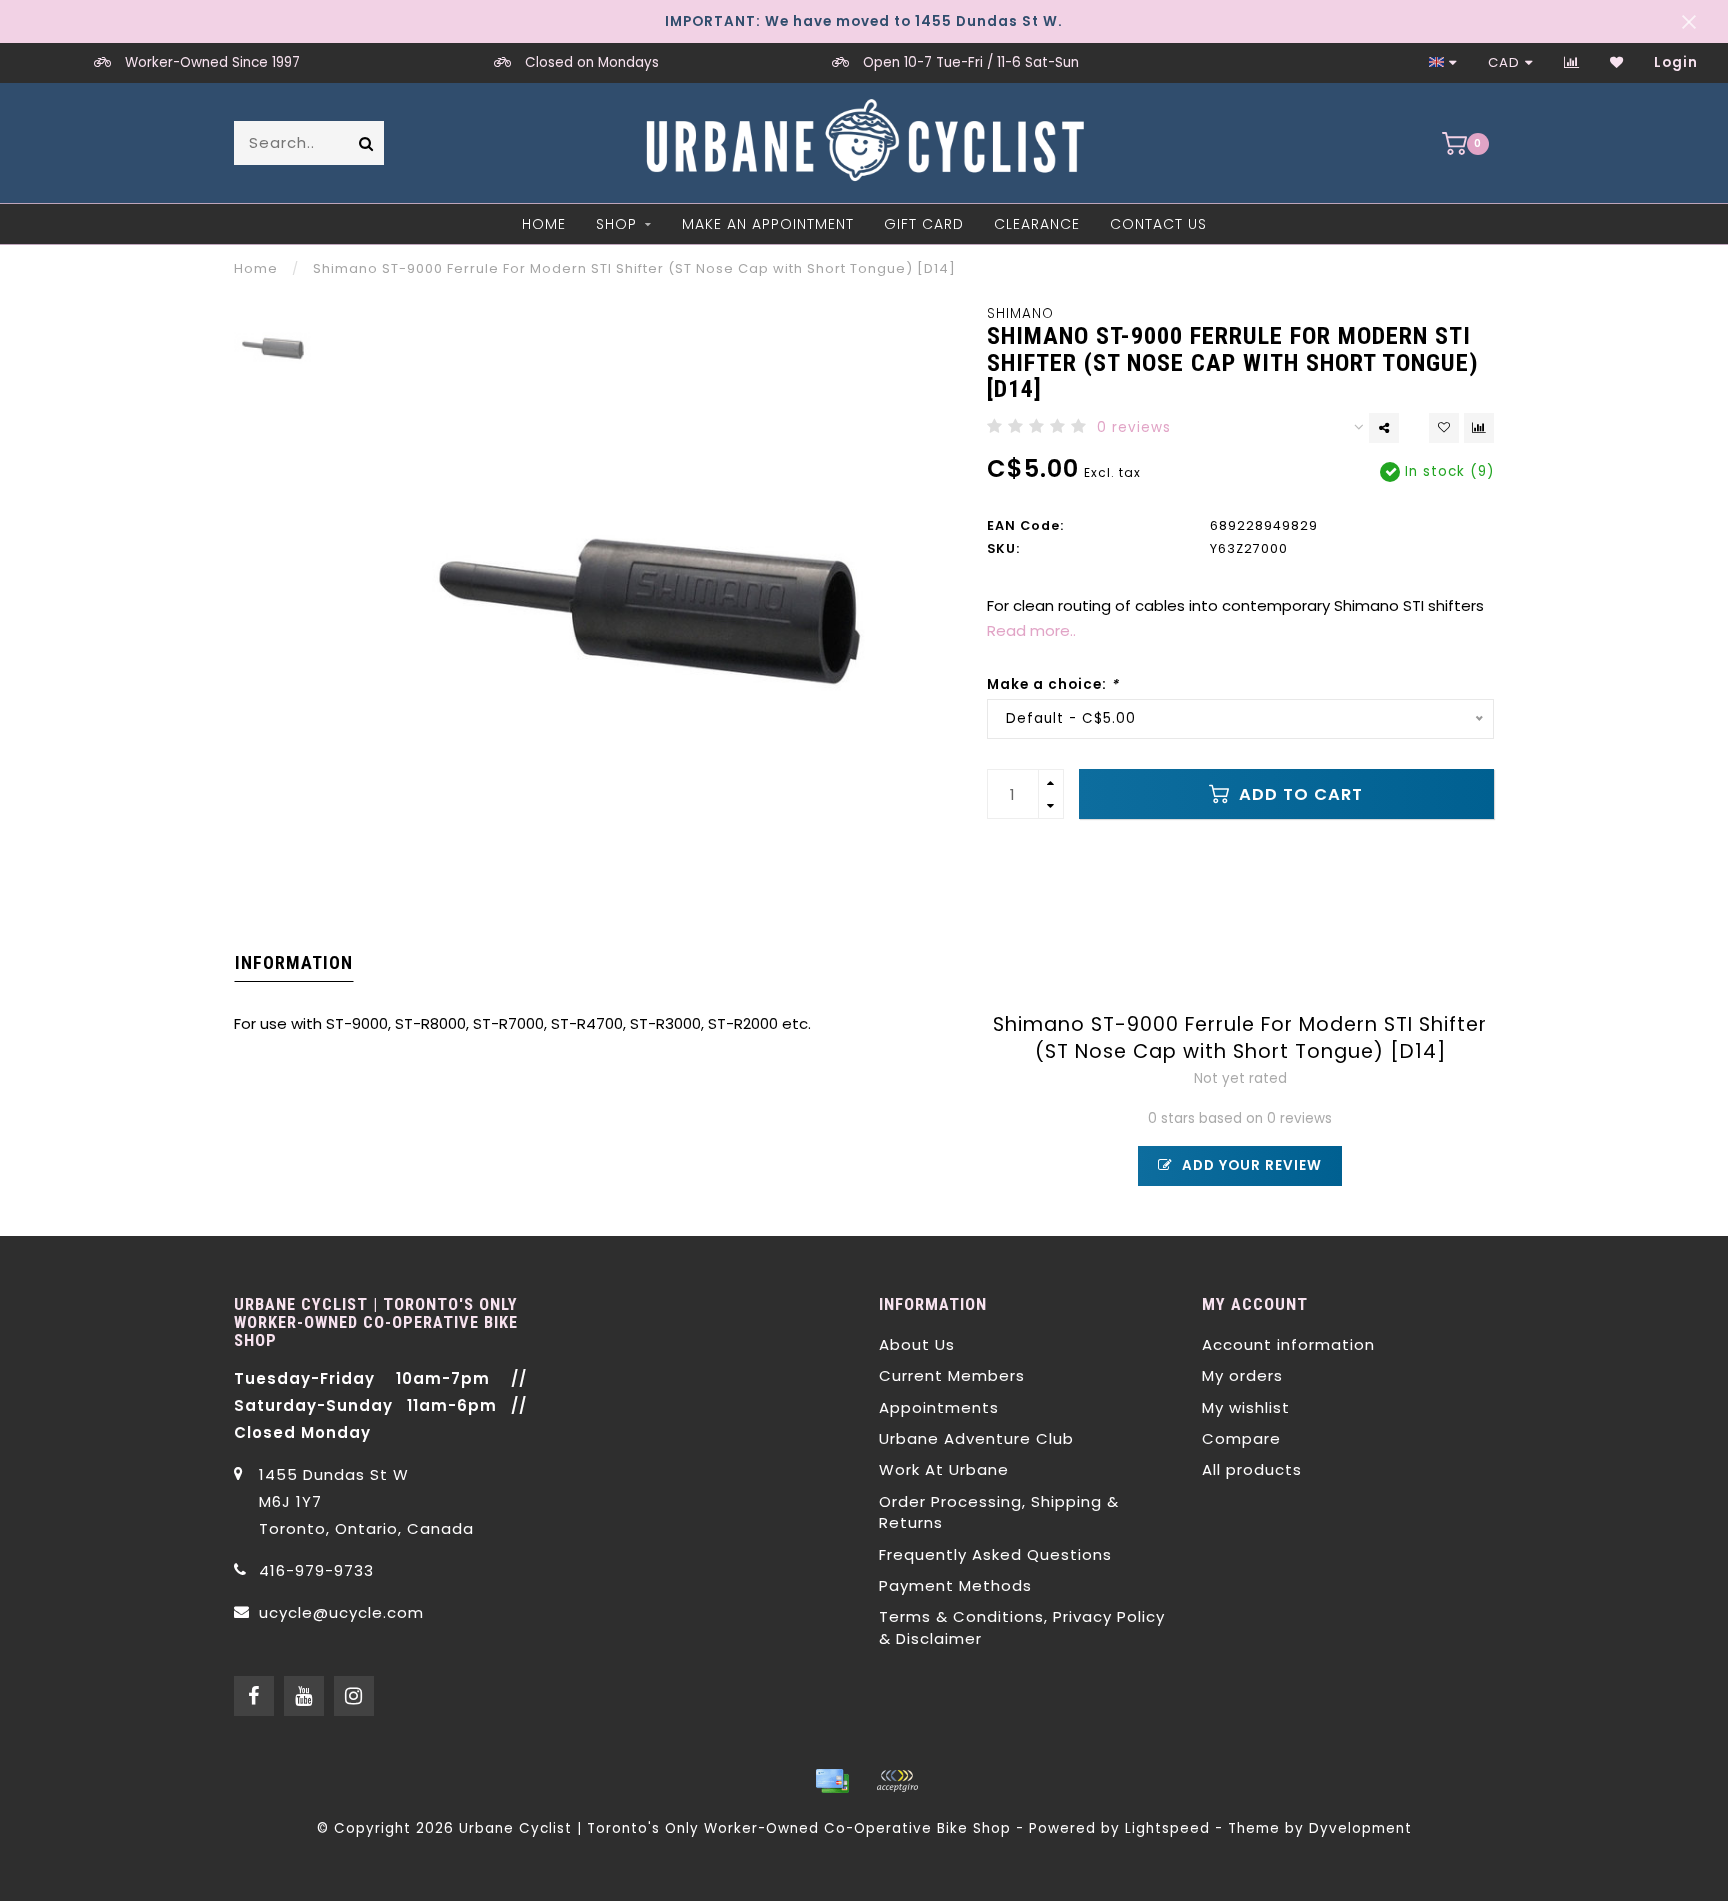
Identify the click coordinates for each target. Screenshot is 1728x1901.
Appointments (939, 1407)
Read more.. (1031, 630)
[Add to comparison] (1479, 428)
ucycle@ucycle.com (341, 1612)
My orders (1242, 1375)
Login (1676, 62)
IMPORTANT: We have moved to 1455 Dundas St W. (864, 21)
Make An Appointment (768, 224)
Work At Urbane (944, 1469)
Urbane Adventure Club (976, 1438)
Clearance (1037, 224)
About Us (917, 1344)
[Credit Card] (832, 1781)
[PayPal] (897, 1781)
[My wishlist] (1617, 62)
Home (544, 224)
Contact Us (1158, 224)
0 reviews (1134, 427)
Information (294, 962)
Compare (1241, 1438)
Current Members (952, 1375)
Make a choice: (1053, 684)
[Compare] (1572, 62)
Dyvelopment (1360, 1828)
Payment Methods (955, 1585)
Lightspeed (1167, 1828)
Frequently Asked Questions (995, 1554)
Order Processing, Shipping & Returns (999, 1512)
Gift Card (924, 224)
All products (1252, 1469)
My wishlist (1246, 1407)
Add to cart (1298, 794)
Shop (616, 224)
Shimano (1020, 313)
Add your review (1250, 1165)
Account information (1288, 1344)
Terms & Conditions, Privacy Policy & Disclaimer (1022, 1627)
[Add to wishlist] (1444, 428)
